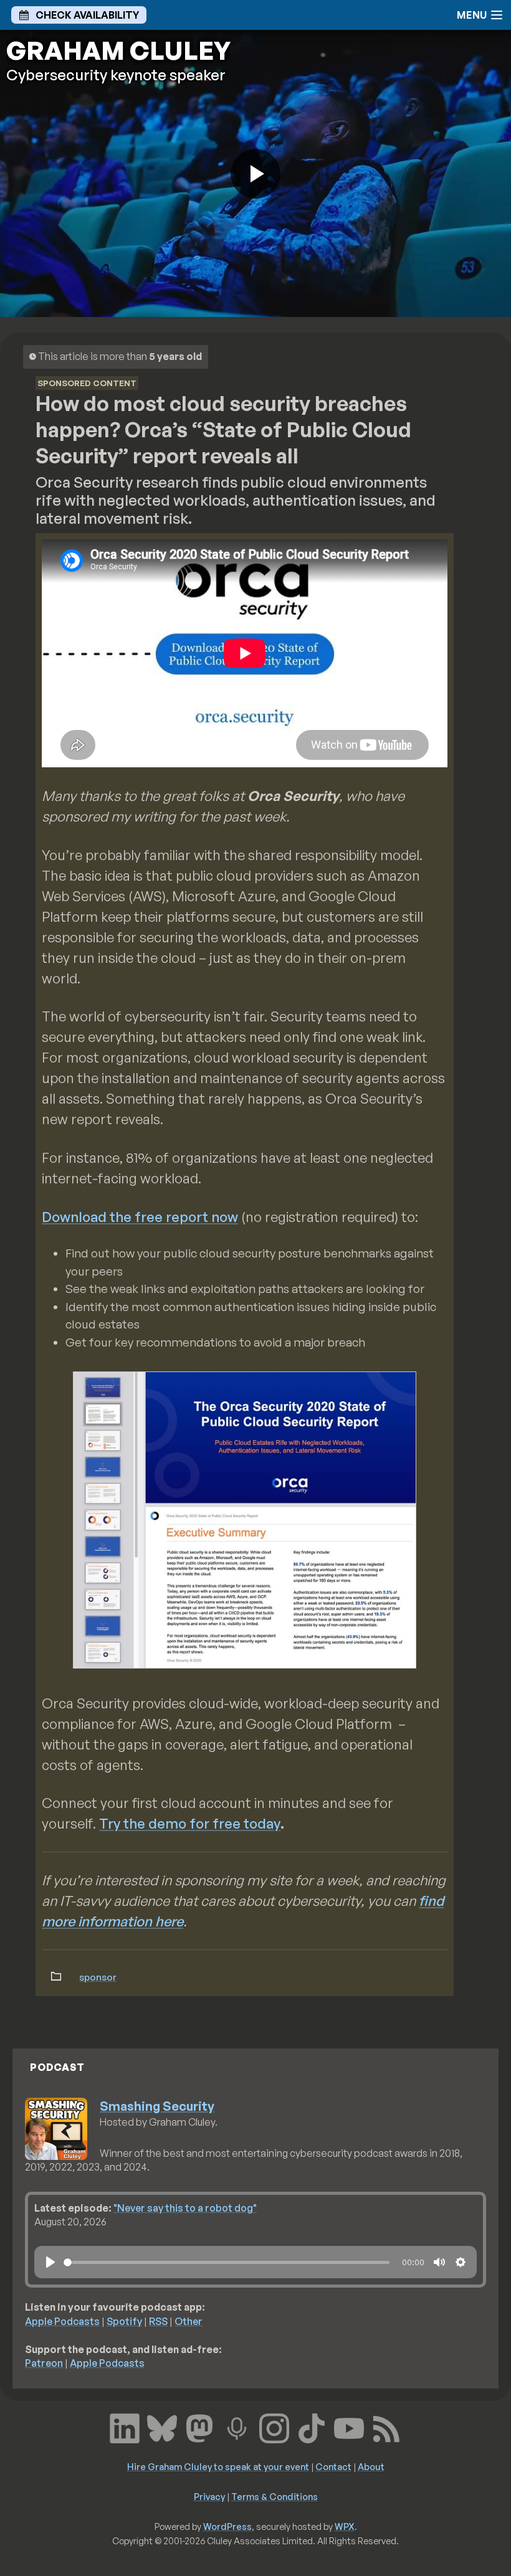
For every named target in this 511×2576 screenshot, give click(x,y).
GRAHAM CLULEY (118, 50)
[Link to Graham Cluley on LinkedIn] (125, 2427)
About (371, 2466)
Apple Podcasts (62, 2321)
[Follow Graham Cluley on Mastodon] (199, 2427)
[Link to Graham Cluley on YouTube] (349, 2427)
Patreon (44, 2363)
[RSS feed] (386, 2427)
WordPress (227, 2526)
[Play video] (255, 174)
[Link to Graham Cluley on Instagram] (274, 2427)
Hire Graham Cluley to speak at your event (218, 2466)
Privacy (209, 2496)
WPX (345, 2526)
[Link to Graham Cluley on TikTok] (312, 2427)
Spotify (124, 2321)
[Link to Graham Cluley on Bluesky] (162, 2427)
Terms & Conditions (275, 2496)
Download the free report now (140, 1217)
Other (189, 2321)
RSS (158, 2321)
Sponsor (98, 1977)
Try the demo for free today (190, 1823)
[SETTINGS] (461, 2262)
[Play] (50, 2262)
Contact (333, 2466)
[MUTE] (439, 2262)
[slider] (227, 2262)
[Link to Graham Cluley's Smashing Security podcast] (237, 2427)
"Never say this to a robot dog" (185, 2208)
